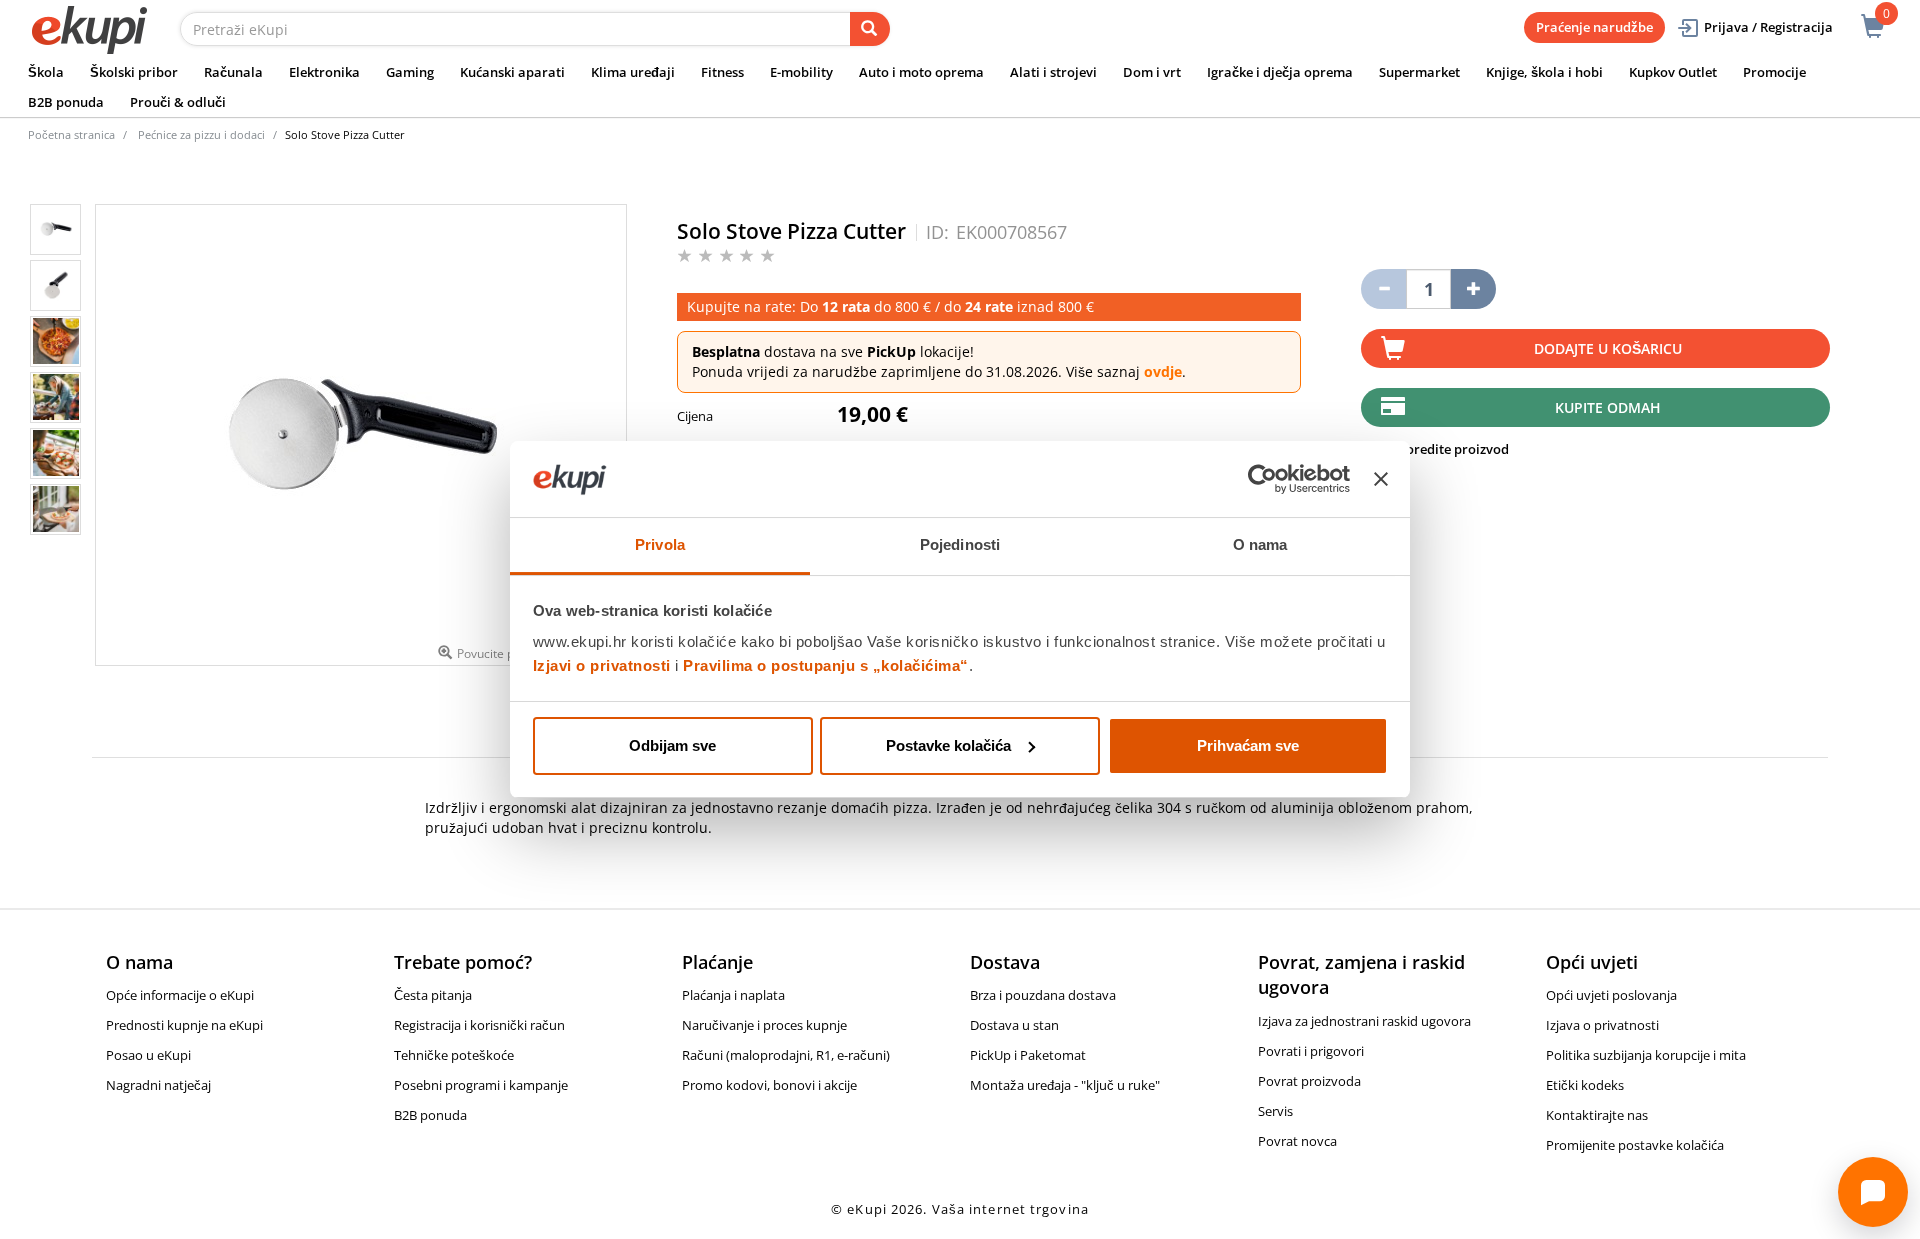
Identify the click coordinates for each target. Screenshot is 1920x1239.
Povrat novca (1297, 1141)
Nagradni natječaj (158, 1085)
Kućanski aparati (512, 72)
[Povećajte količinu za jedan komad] (1473, 289)
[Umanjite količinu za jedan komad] (1383, 289)
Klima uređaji (633, 72)
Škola (46, 72)
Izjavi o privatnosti (602, 665)
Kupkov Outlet (1673, 72)
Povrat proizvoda (1309, 1081)
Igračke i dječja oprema (1280, 72)
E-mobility (801, 72)
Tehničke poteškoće (454, 1055)
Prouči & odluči (178, 102)
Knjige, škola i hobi (1544, 72)
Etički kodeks (1585, 1085)
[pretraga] (870, 29)
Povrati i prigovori (1311, 1051)
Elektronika (324, 72)
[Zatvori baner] (1381, 479)
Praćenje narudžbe (1594, 27)
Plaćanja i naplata (733, 995)
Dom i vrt (1152, 72)
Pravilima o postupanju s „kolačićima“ (826, 665)
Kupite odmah (1608, 407)
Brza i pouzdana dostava (1043, 995)
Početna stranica (71, 134)
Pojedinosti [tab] (960, 544)
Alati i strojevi (1053, 72)
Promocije (1774, 72)
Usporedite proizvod (1444, 449)
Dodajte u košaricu (1608, 348)
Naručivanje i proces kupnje (764, 1025)
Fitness (722, 72)
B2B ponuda (66, 102)
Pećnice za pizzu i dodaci (201, 134)
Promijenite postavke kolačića (1635, 1145)
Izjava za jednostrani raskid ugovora (1364, 1021)
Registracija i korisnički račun (479, 1025)
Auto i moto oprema (921, 72)
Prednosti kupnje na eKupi (184, 1025)
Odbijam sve (672, 745)
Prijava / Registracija (1768, 27)
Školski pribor (134, 72)
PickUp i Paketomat (1028, 1055)
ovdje (1163, 371)
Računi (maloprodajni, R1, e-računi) (786, 1055)
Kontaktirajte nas (1597, 1115)
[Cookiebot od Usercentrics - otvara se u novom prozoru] (1262, 479)
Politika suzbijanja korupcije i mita (1646, 1055)
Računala (233, 72)
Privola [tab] (660, 544)
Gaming (410, 72)
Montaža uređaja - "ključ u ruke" (1065, 1085)
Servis (1275, 1111)
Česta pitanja (433, 995)
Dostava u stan (1014, 1025)
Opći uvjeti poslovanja (1611, 995)
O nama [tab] (1260, 544)
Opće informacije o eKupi (180, 995)
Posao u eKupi (148, 1055)
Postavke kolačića (948, 745)
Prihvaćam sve (1248, 745)
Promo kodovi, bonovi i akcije (769, 1085)
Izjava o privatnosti (1602, 1025)
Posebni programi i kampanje (481, 1085)
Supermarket (1419, 72)
